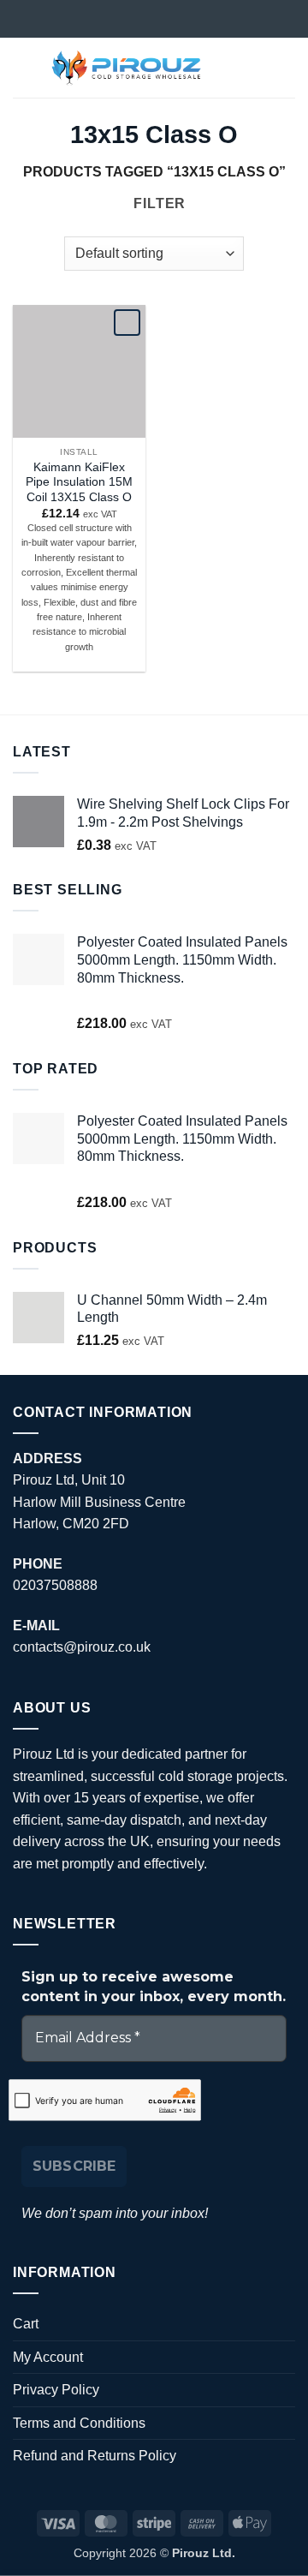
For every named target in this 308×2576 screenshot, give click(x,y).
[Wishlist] (228, 68)
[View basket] (287, 68)
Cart (26, 2324)
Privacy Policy (56, 2390)
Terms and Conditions (79, 2423)
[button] (23, 67)
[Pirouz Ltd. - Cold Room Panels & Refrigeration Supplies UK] (127, 68)
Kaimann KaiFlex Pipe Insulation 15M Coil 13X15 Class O (79, 482)
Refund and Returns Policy (95, 2456)
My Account (48, 2357)
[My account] (258, 68)
